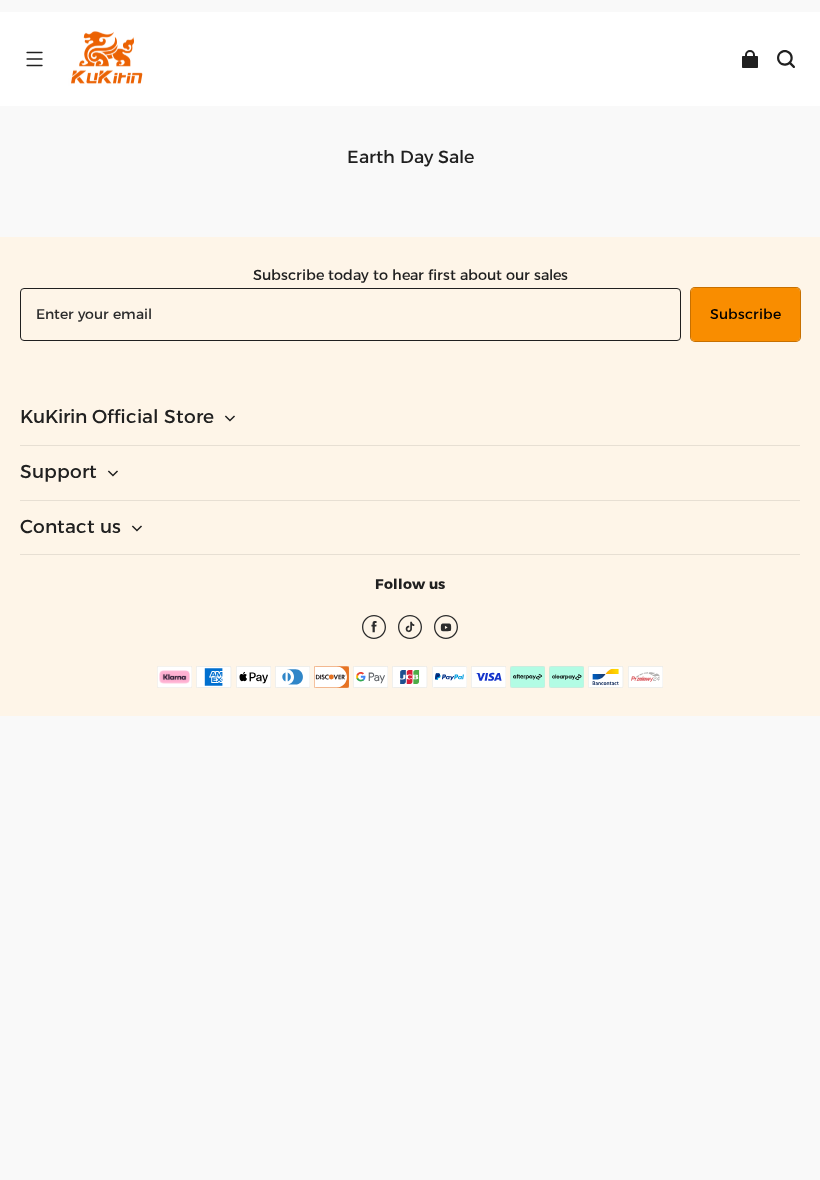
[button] (34, 59)
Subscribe (745, 314)
